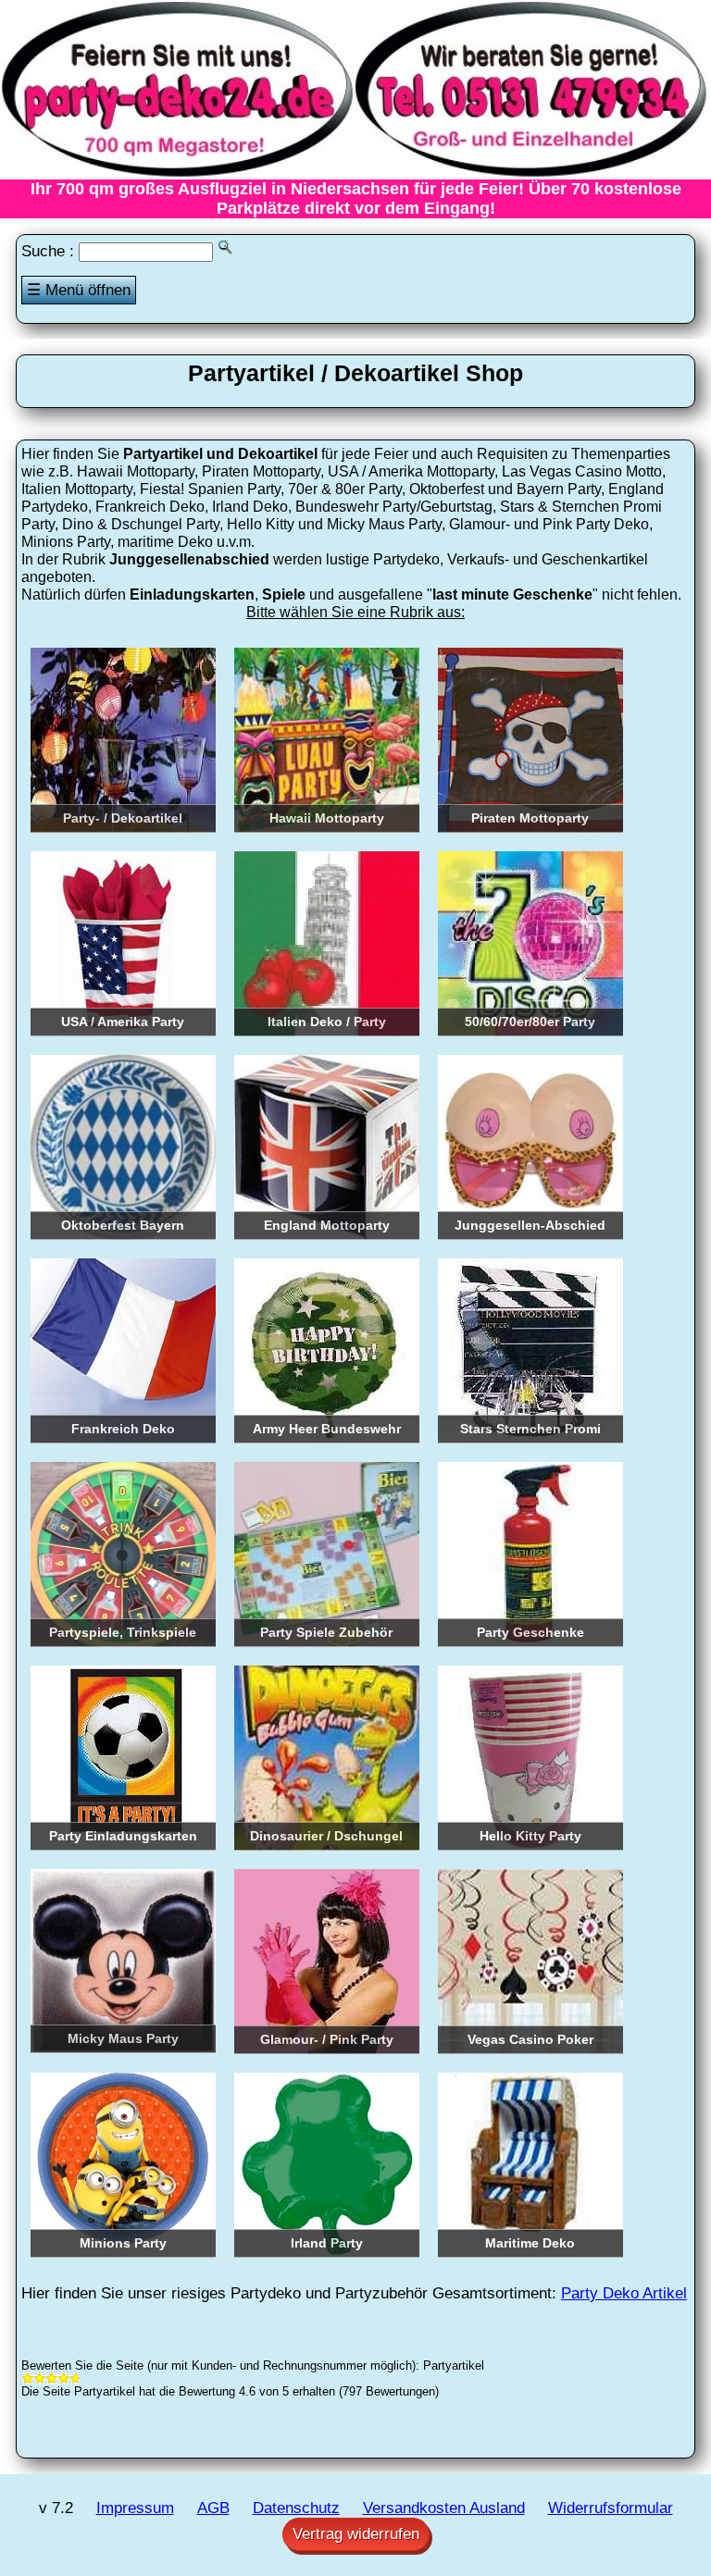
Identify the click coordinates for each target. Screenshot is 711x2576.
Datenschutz (296, 2508)
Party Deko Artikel (624, 2293)
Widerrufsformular (611, 2508)
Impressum (135, 2508)
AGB (213, 2508)
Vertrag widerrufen (356, 2534)
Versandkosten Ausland (444, 2508)
